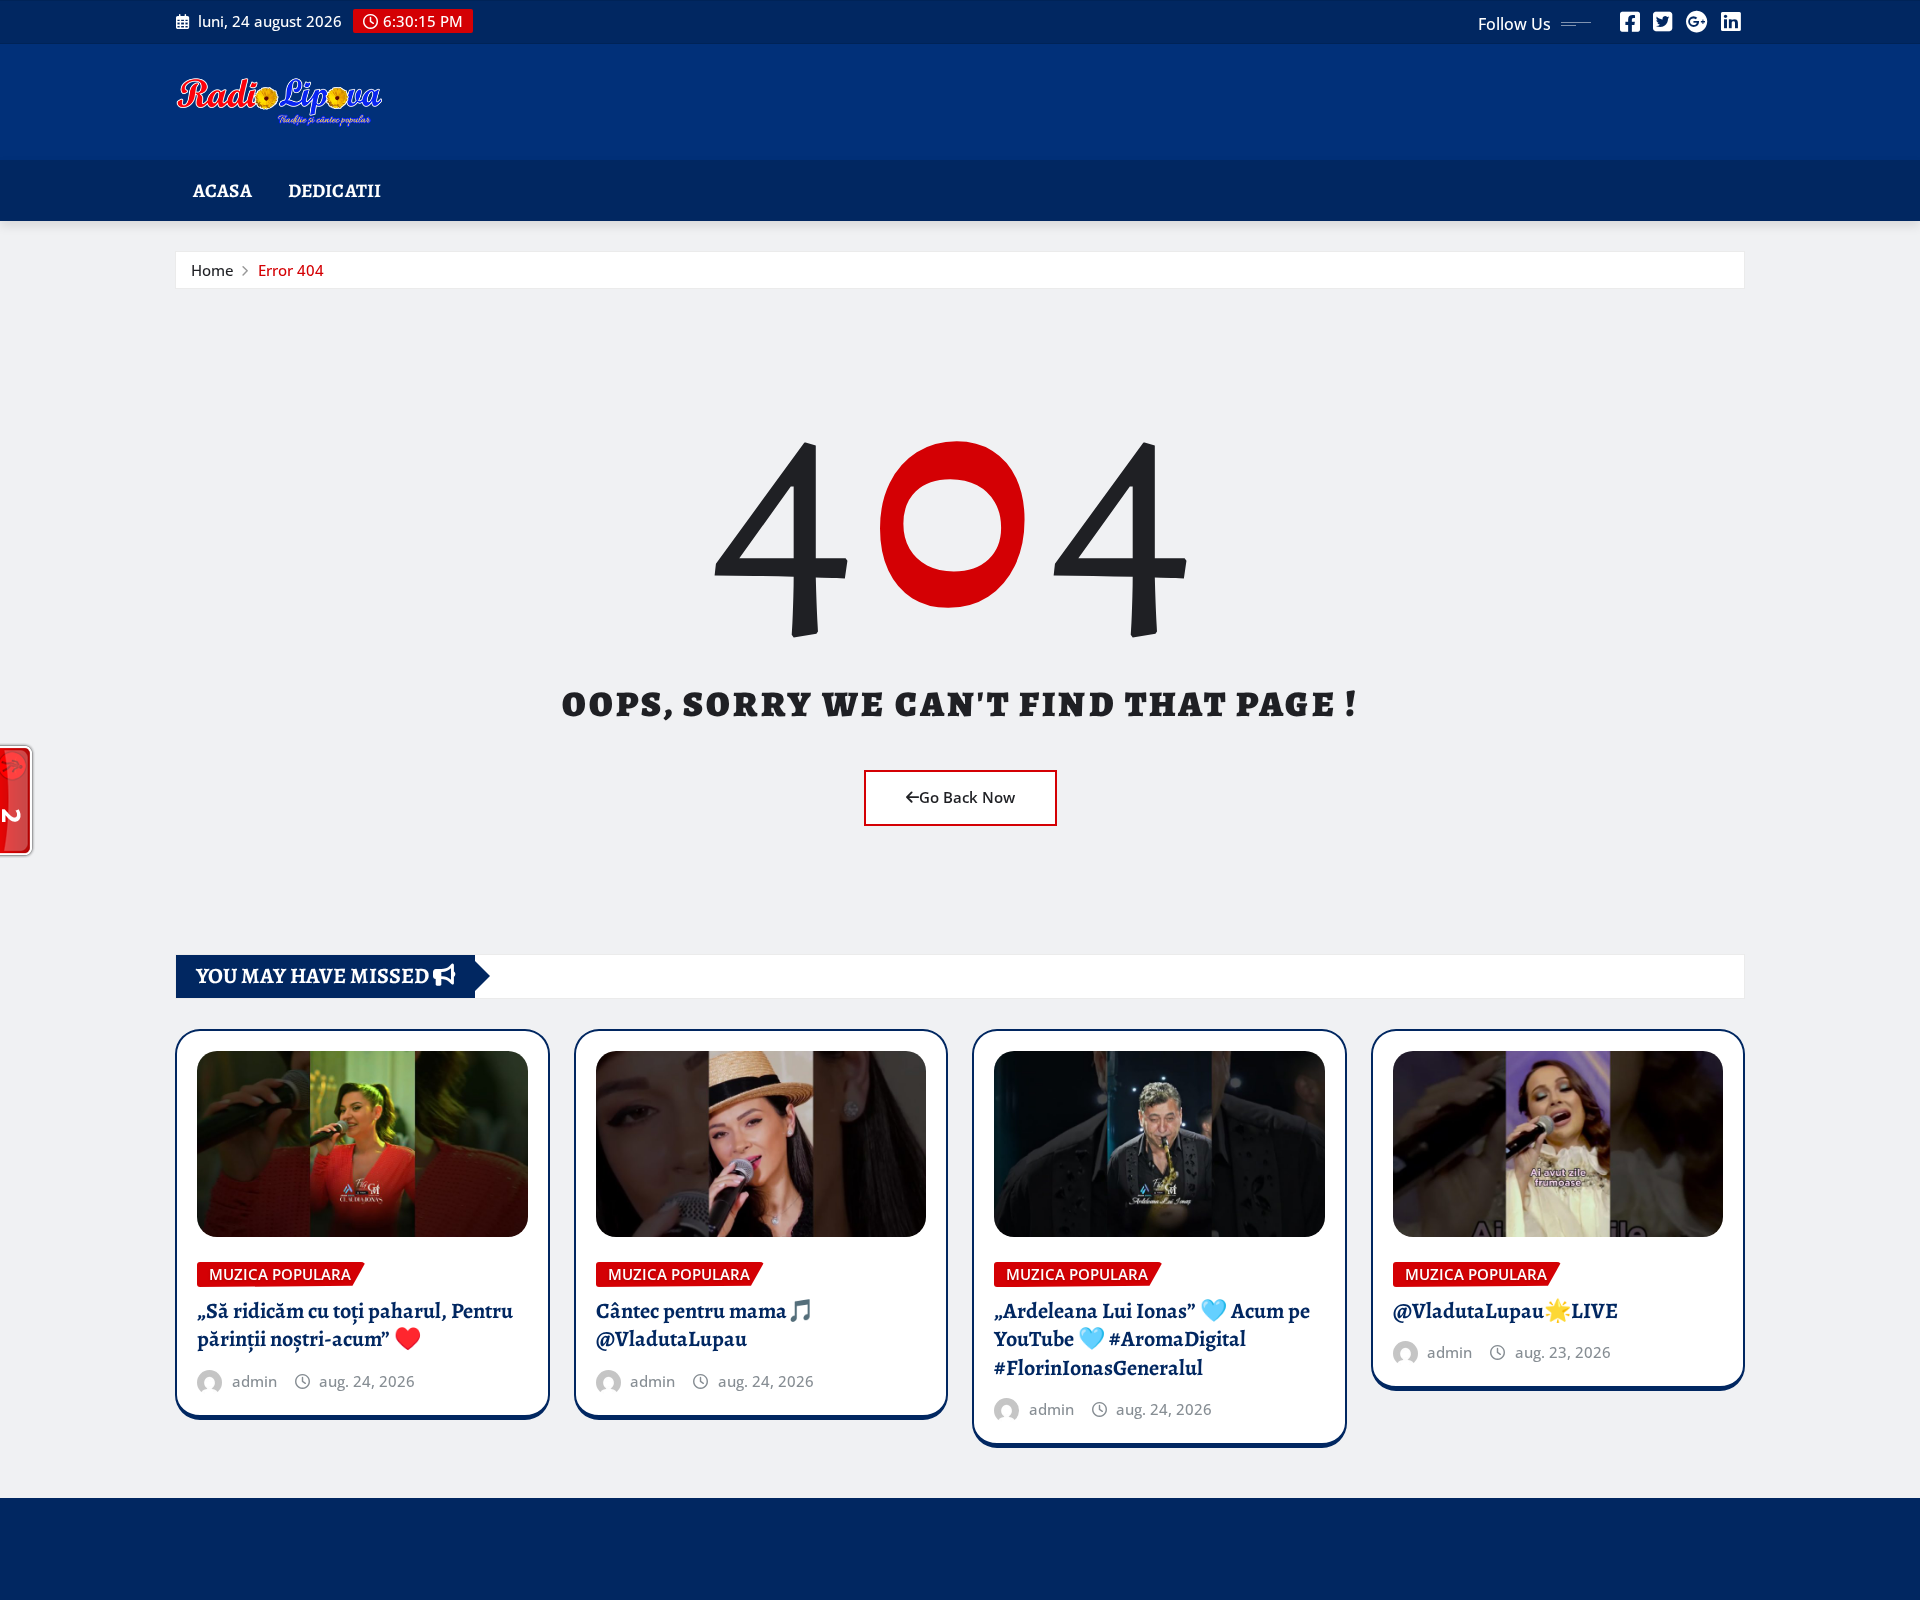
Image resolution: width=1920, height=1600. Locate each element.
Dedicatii (334, 190)
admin (254, 1381)
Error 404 (291, 270)
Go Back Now (967, 797)
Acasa (222, 190)
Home (212, 270)
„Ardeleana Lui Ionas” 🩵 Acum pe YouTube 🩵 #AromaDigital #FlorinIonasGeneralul (1152, 1339)
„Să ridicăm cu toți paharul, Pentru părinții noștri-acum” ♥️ (355, 1325)
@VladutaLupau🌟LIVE (1505, 1311)
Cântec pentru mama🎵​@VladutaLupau (705, 1325)
